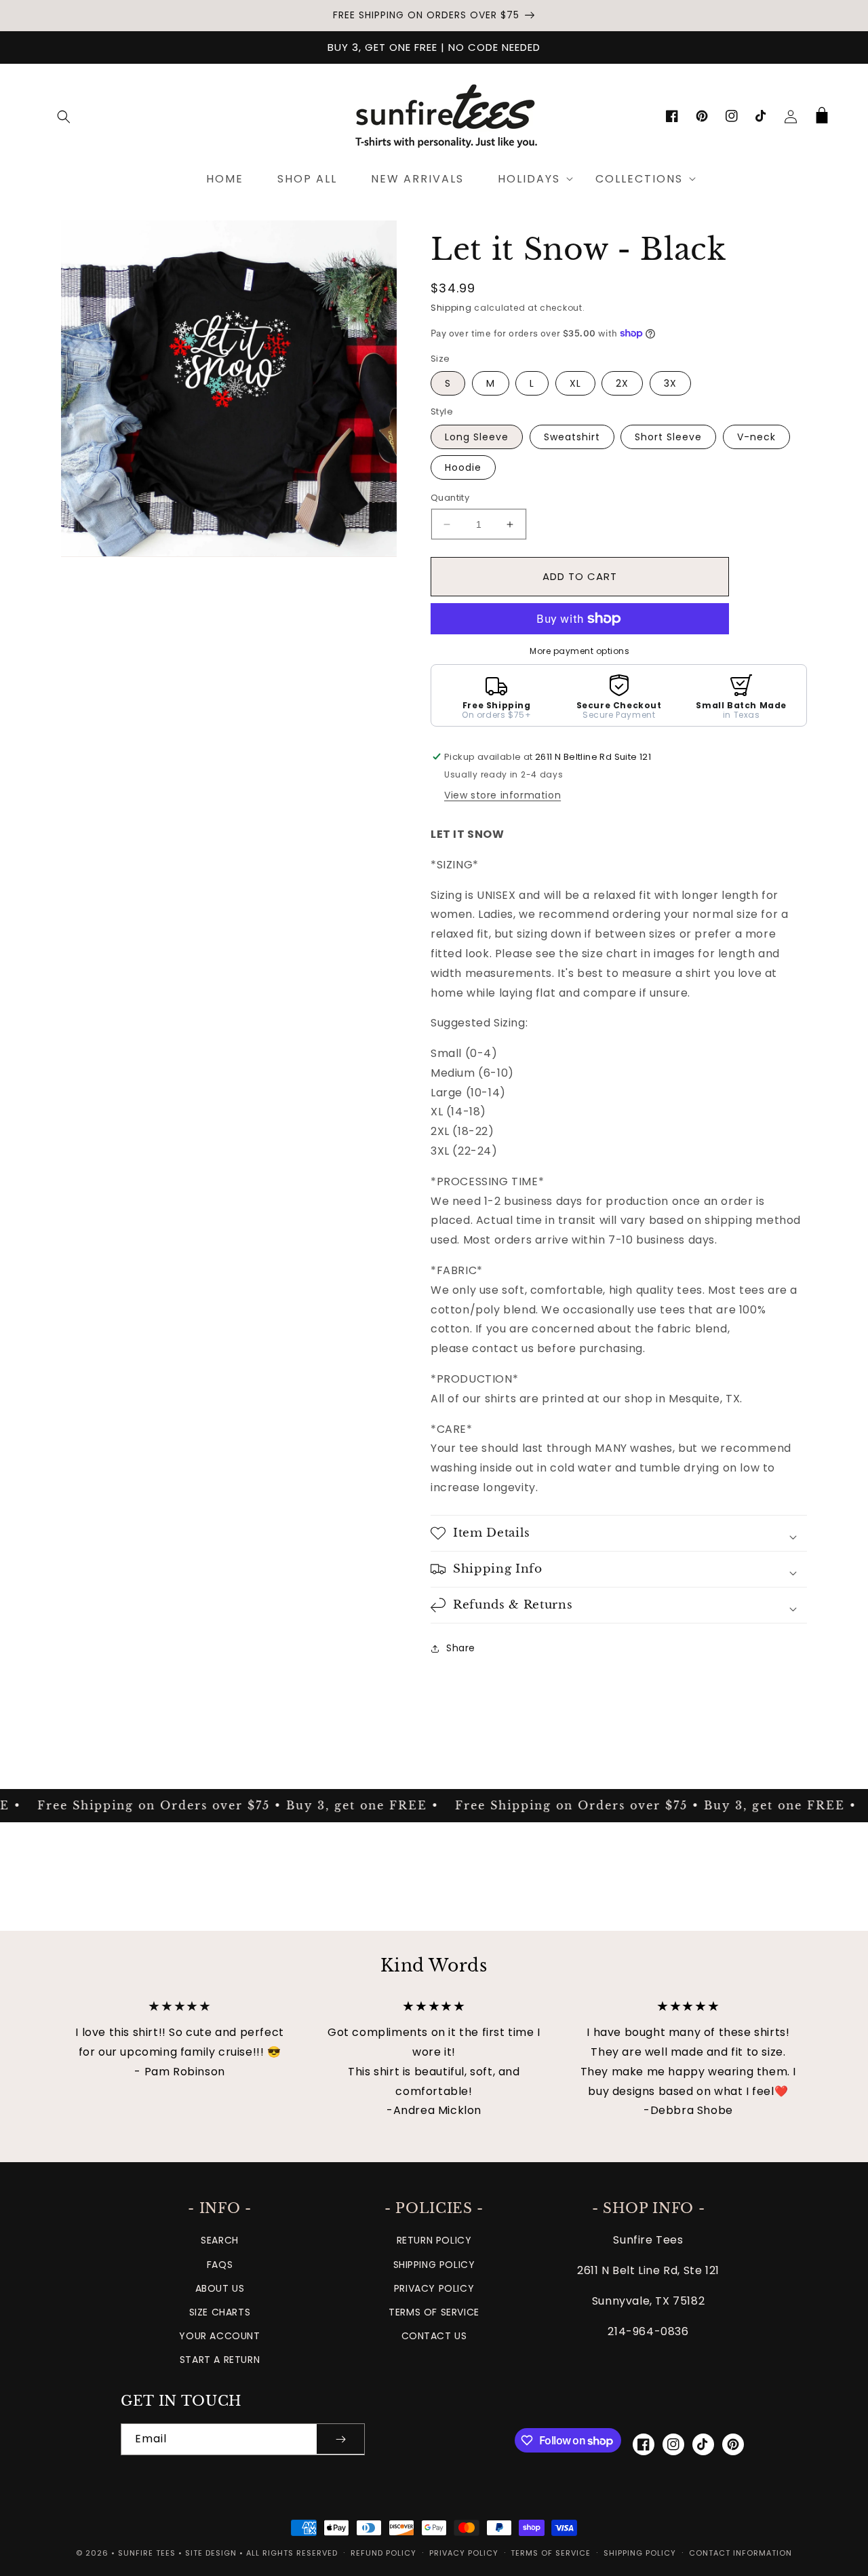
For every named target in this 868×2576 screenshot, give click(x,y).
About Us (220, 2288)
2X (622, 383)
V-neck (756, 437)
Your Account (219, 2336)
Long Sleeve (477, 437)
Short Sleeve (668, 437)
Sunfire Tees (147, 2553)
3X (670, 383)
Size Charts (220, 2312)
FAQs (220, 2265)
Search (220, 2240)
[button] (64, 117)
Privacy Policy (434, 2288)
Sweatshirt (572, 437)
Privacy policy (464, 2553)
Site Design (211, 2553)
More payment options (579, 651)
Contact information (741, 2553)
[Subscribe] (340, 2439)
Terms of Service (434, 2312)
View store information (502, 795)
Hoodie (463, 467)
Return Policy (434, 2240)
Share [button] (461, 1648)
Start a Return (220, 2360)
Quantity (450, 498)
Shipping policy (640, 2553)
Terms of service (551, 2553)
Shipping (451, 308)
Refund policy (383, 2553)
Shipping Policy (434, 2265)
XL (575, 383)
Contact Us (434, 2336)
